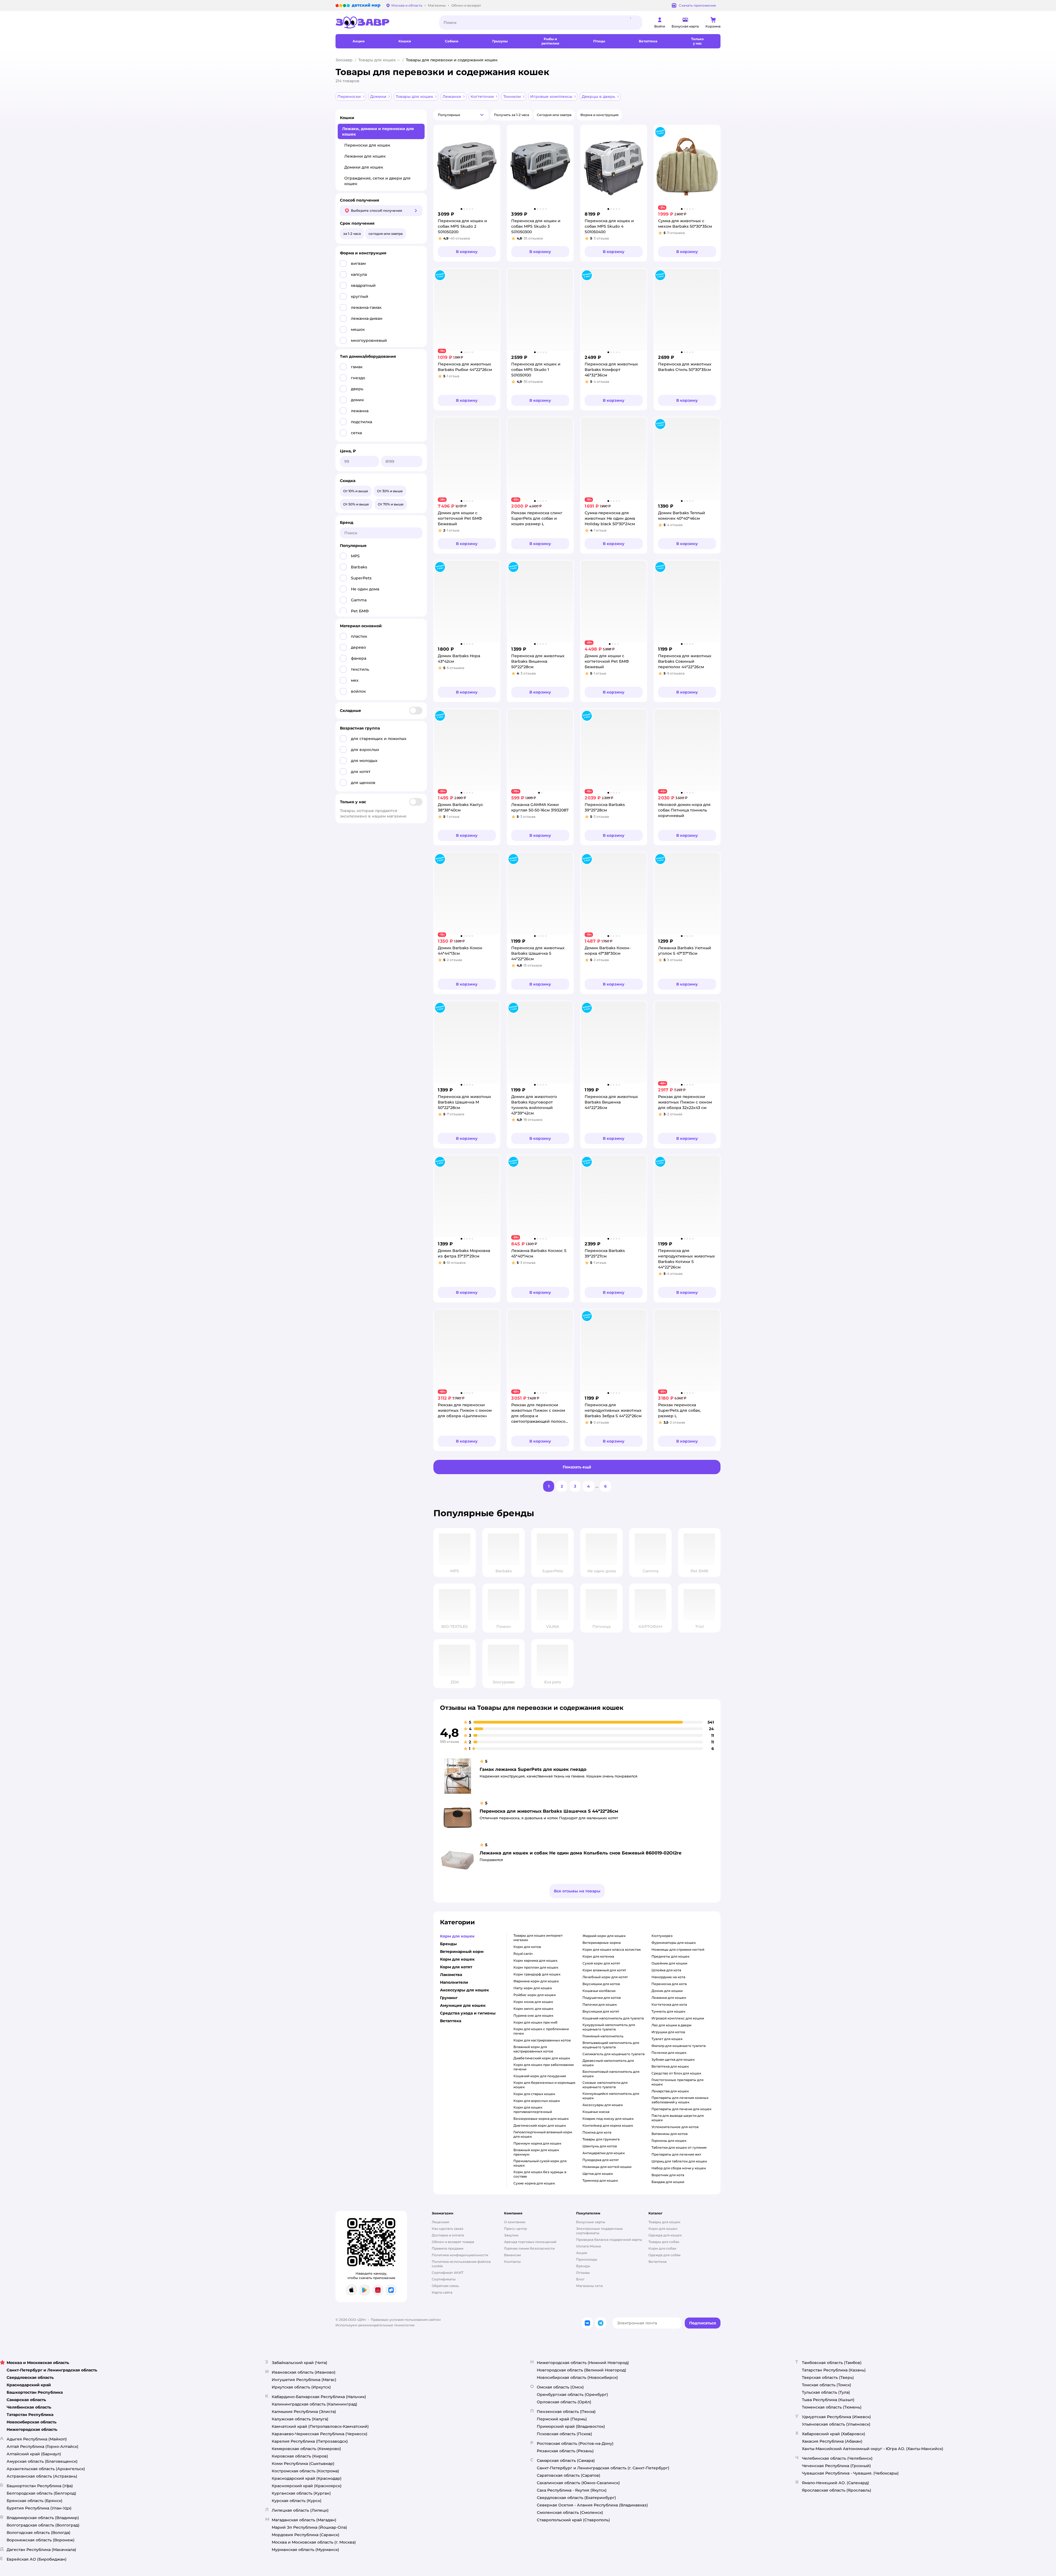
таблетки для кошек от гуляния (679, 2147)
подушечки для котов (602, 1998)
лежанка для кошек (669, 1998)
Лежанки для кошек (365, 156)
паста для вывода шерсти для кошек (678, 2118)
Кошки (347, 118)
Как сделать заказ (448, 2229)
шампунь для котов (600, 2146)
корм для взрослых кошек (537, 2101)
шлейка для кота (666, 1970)
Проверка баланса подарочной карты (609, 2240)
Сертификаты (444, 2279)
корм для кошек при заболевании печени (544, 2067)
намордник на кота (668, 1977)
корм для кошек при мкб (535, 2022)
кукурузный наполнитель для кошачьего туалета (609, 2027)
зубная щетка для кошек (673, 2059)
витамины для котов (669, 2134)
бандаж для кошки (668, 2182)
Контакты (512, 2262)
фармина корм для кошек (536, 1981)
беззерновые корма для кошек (541, 2119)
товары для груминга (601, 2139)
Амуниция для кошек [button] (463, 2005)
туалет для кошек (667, 2039)
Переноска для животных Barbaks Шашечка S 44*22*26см (549, 1811)
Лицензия (440, 2222)
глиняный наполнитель (603, 2036)
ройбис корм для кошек (535, 1995)
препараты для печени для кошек (681, 2109)
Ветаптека (658, 2262)
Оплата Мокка (588, 2246)
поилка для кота (597, 2132)
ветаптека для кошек (670, 2066)
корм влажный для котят (604, 1970)
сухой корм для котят (601, 1963)
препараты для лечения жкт (676, 2154)
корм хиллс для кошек (533, 2009)
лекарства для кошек (670, 2091)
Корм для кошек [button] (457, 1936)
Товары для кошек (377, 60)
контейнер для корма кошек (608, 2125)
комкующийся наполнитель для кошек (611, 2096)
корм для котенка (598, 1956)
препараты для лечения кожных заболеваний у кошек (680, 2100)
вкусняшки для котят (601, 2011)
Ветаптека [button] (451, 2021)
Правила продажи (448, 2248)
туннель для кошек (668, 2011)
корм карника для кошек (535, 1960)
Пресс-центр (515, 2229)
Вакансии (512, 2255)
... (597, 1486)
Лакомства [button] (451, 1975)
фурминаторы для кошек (674, 1943)
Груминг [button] (449, 1998)
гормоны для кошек (669, 2141)
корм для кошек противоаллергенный (533, 2109)
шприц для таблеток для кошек (679, 2161)
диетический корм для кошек (540, 2125)
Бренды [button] (448, 1944)
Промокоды (587, 2259)
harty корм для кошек (533, 1988)
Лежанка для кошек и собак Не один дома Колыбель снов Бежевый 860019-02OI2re (581, 1853)
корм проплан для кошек (536, 1967)
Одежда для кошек (665, 2235)
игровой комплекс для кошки (678, 2018)
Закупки (511, 2235)
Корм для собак (662, 2248)
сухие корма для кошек (534, 2183)
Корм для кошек (663, 2229)
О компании (515, 2222)
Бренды (583, 2266)
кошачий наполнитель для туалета (613, 2018)
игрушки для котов (668, 2032)
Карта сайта (442, 2292)
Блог (580, 2279)
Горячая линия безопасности (529, 2248)
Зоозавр (344, 60)
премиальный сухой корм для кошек (540, 2163)
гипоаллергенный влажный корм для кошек (543, 2134)
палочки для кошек (600, 2004)
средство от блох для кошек (676, 2073)
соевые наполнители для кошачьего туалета (605, 2085)
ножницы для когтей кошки (607, 2167)
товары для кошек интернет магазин (538, 1938)
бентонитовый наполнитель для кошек (611, 2074)
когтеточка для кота (669, 2004)
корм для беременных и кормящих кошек (544, 2085)
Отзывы (583, 2273)
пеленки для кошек (669, 2053)
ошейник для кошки (669, 1963)
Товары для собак (664, 2242)
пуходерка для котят (601, 2160)
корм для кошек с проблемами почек (541, 2031)
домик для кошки (667, 1991)
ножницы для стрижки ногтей (678, 1949)
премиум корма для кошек (537, 2143)
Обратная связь (445, 2286)
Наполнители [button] (454, 1982)
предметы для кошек (670, 1956)
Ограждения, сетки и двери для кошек (377, 181)
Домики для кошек (364, 167)
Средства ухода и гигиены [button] (468, 2013)
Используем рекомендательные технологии (375, 2325)
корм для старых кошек (534, 2094)
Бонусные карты (591, 2222)
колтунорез (662, 1936)
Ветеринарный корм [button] (462, 1952)
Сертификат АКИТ (448, 2273)
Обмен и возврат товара (453, 2242)
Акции (582, 2253)
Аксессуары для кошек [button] (464, 1990)
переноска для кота (669, 1984)
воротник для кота (668, 2175)
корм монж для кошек (533, 2002)
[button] (461, 115)
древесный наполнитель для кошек (608, 2063)
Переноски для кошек (367, 145)
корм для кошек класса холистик (612, 1949)
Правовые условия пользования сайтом (406, 2320)
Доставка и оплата (448, 2235)
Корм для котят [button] (456, 1967)
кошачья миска (596, 2112)
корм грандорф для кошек (537, 1974)
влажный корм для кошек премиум (536, 2152)
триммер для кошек (600, 2180)
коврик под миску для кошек (608, 2119)
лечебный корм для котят (605, 1977)
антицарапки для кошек (604, 2153)
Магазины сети (589, 2286)
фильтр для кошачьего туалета (679, 2046)
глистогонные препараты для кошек (677, 2082)
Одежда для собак (665, 2255)
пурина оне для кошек (533, 2015)
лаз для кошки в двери (671, 2025)
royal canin (523, 1954)
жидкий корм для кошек (604, 1936)
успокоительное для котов (675, 2127)
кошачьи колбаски (599, 1991)
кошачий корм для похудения (540, 2076)
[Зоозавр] (383, 23)
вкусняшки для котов (601, 1984)
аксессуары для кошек (603, 2105)
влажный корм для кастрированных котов (533, 2049)
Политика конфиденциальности (460, 2255)
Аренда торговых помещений (530, 2242)
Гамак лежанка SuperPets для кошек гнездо (533, 1769)
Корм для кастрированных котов (542, 2040)
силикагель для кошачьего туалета (614, 2054)
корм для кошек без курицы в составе (540, 2174)
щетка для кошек (598, 2174)
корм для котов (527, 1947)
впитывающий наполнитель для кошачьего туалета (611, 2045)
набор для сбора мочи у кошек (679, 2168)
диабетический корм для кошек (542, 2058)
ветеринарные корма (602, 1943)
